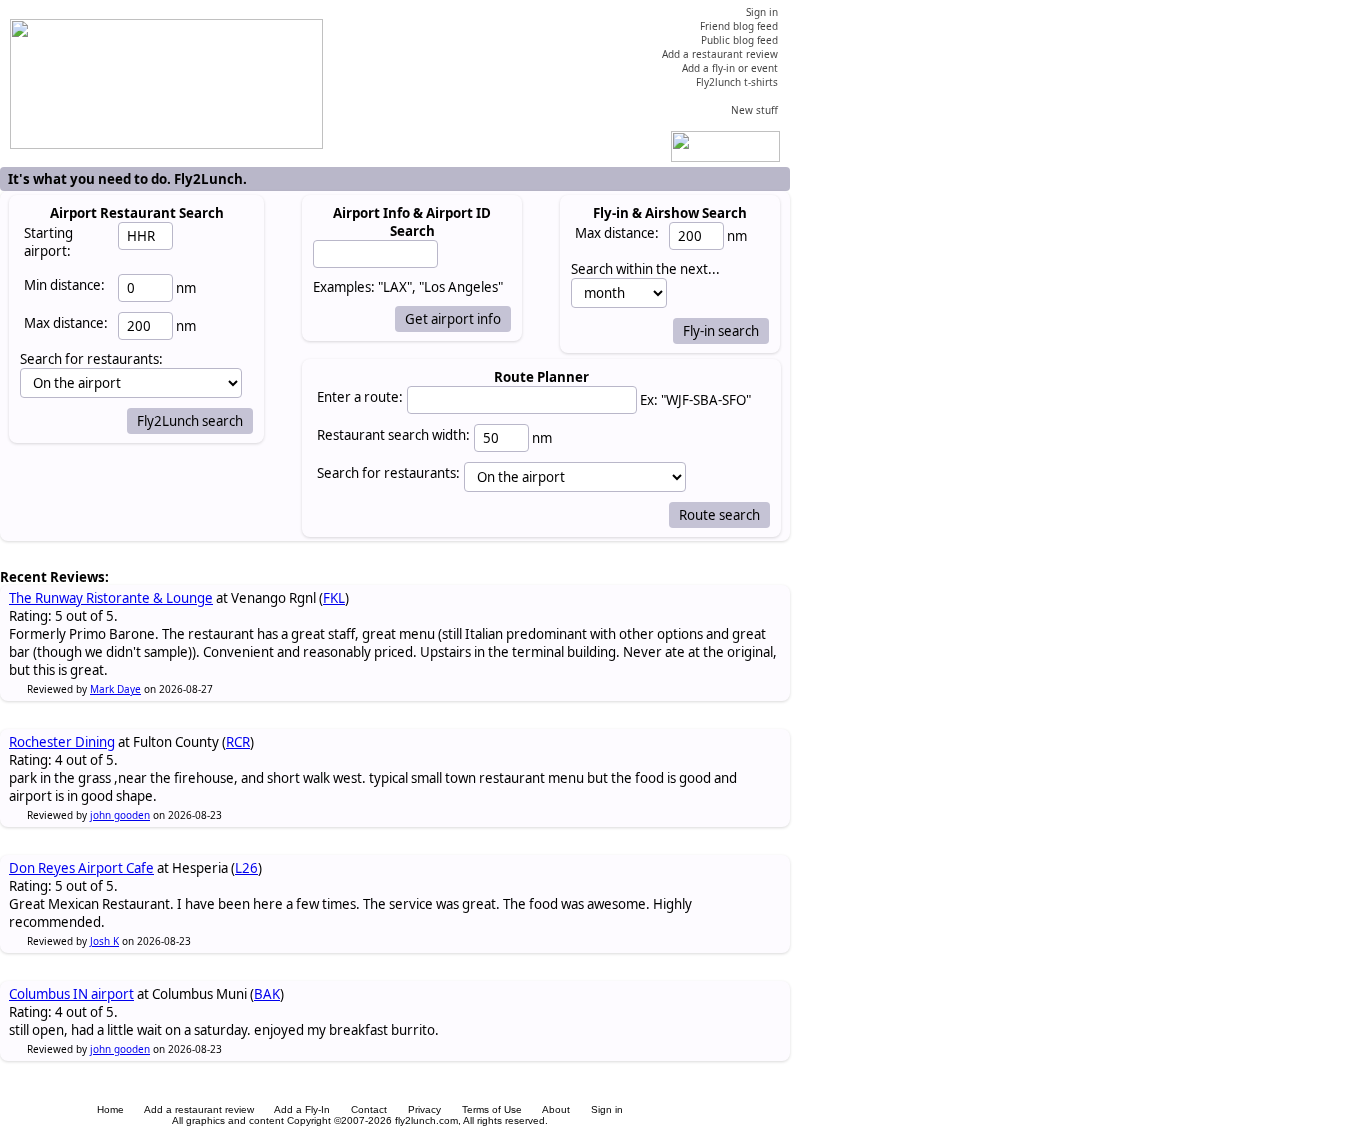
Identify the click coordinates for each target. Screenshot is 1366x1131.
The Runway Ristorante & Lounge (111, 598)
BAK (267, 994)
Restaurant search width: (393, 435)
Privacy (424, 1109)
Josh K (104, 941)
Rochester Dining (62, 742)
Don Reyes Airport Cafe (81, 868)
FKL (334, 598)
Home (110, 1109)
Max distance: (66, 323)
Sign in (607, 1109)
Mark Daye (115, 689)
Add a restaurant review (199, 1109)
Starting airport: (48, 242)
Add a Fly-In (302, 1109)
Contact (369, 1109)
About (556, 1109)
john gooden (120, 815)
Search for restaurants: (388, 473)
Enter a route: (360, 397)
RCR (238, 742)
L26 (246, 868)
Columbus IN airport (71, 994)
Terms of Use (492, 1109)
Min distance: (64, 285)
